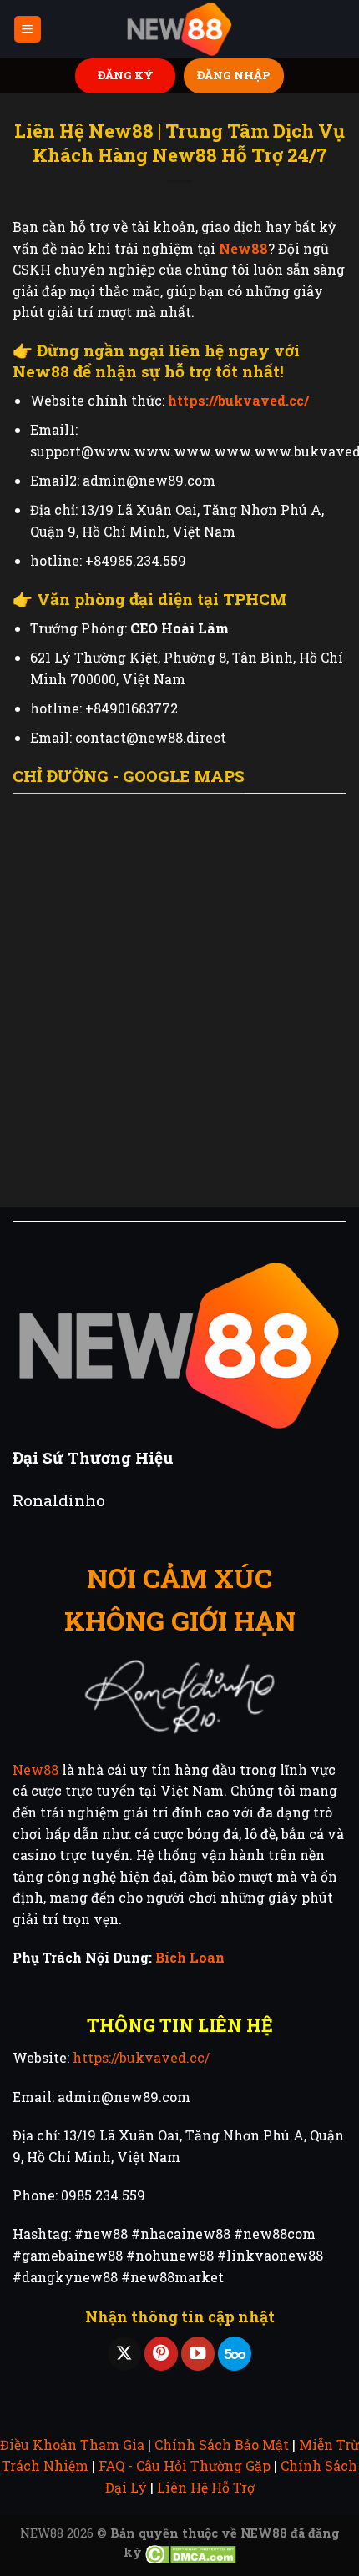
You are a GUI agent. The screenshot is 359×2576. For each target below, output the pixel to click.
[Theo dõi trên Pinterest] (161, 2354)
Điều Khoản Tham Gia (72, 2445)
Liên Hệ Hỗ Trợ (206, 2487)
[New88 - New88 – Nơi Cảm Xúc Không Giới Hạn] (179, 30)
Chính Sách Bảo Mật (222, 2445)
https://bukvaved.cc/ (141, 2057)
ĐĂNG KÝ (126, 75)
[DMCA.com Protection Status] (191, 2552)
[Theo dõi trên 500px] (235, 2354)
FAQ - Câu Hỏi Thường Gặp (185, 2465)
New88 (35, 1769)
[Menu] (28, 30)
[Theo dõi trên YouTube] (198, 2354)
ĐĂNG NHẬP (234, 75)
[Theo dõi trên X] (124, 2354)
